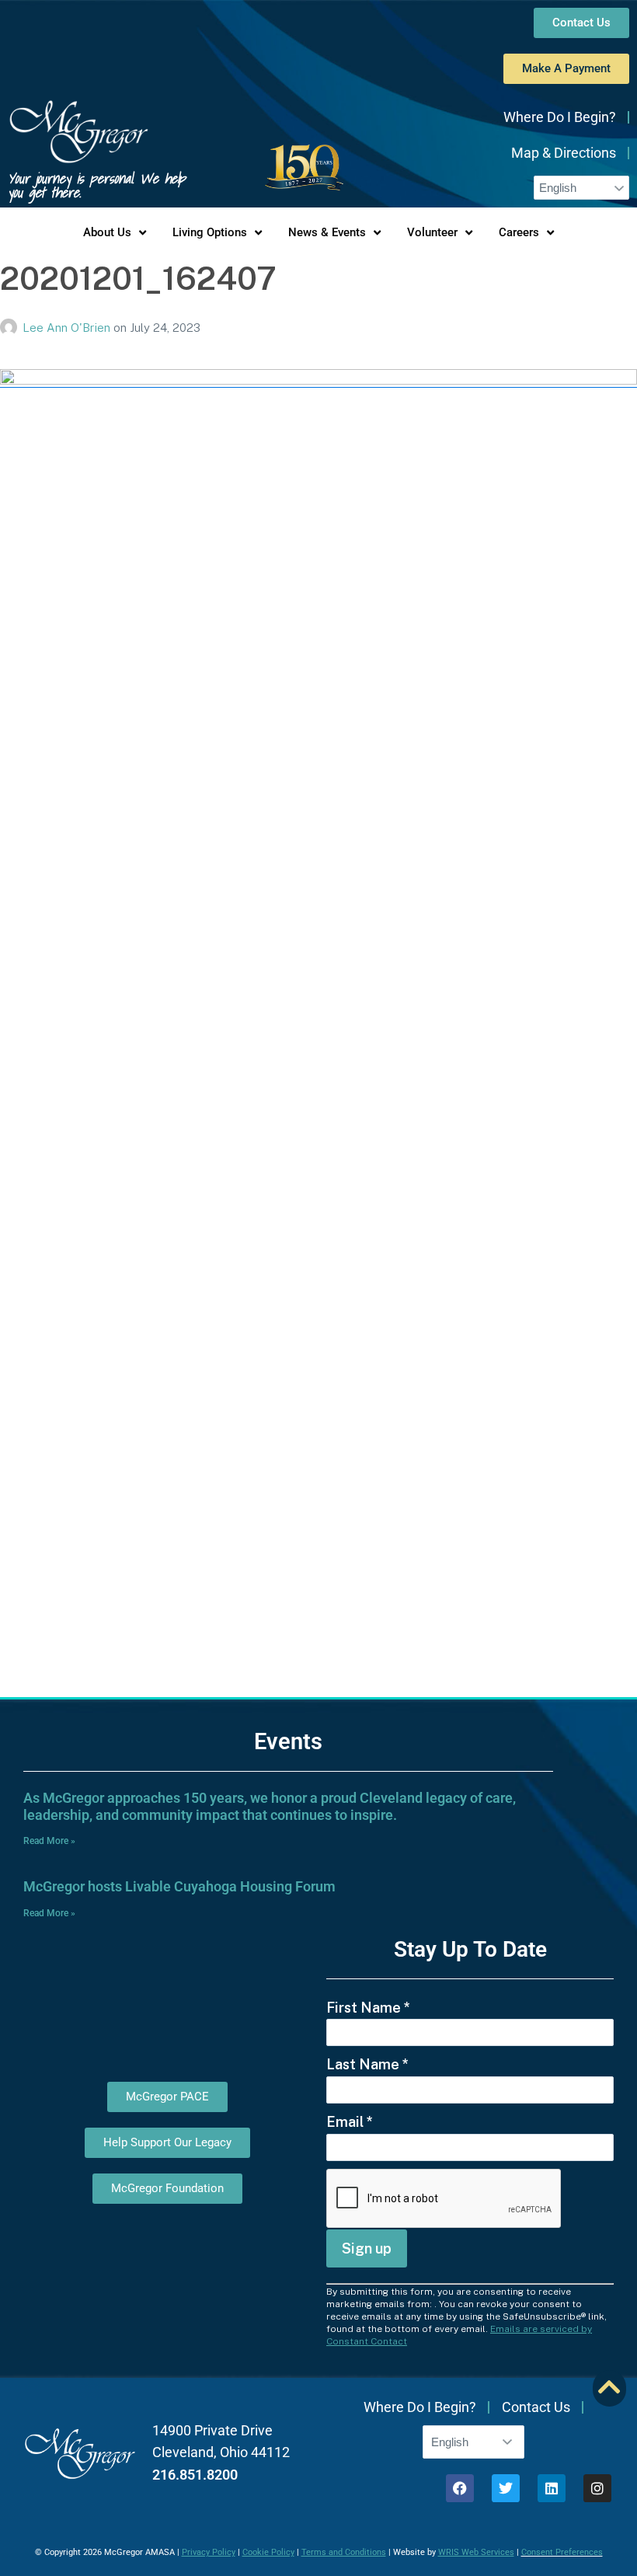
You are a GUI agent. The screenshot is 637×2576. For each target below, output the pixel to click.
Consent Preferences (562, 2552)
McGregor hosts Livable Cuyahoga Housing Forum (179, 1886)
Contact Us (536, 2407)
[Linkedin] (552, 2488)
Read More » (49, 1841)
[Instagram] (597, 2488)
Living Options (210, 232)
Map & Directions (564, 153)
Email (350, 2122)
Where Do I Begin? (560, 117)
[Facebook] (460, 2488)
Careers (519, 232)
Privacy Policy (209, 2552)
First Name (368, 2008)
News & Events (327, 232)
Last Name (367, 2064)
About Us (107, 232)
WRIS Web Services (476, 2552)
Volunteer (432, 232)
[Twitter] (506, 2488)
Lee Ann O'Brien (68, 328)
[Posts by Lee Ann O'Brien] (11, 328)
